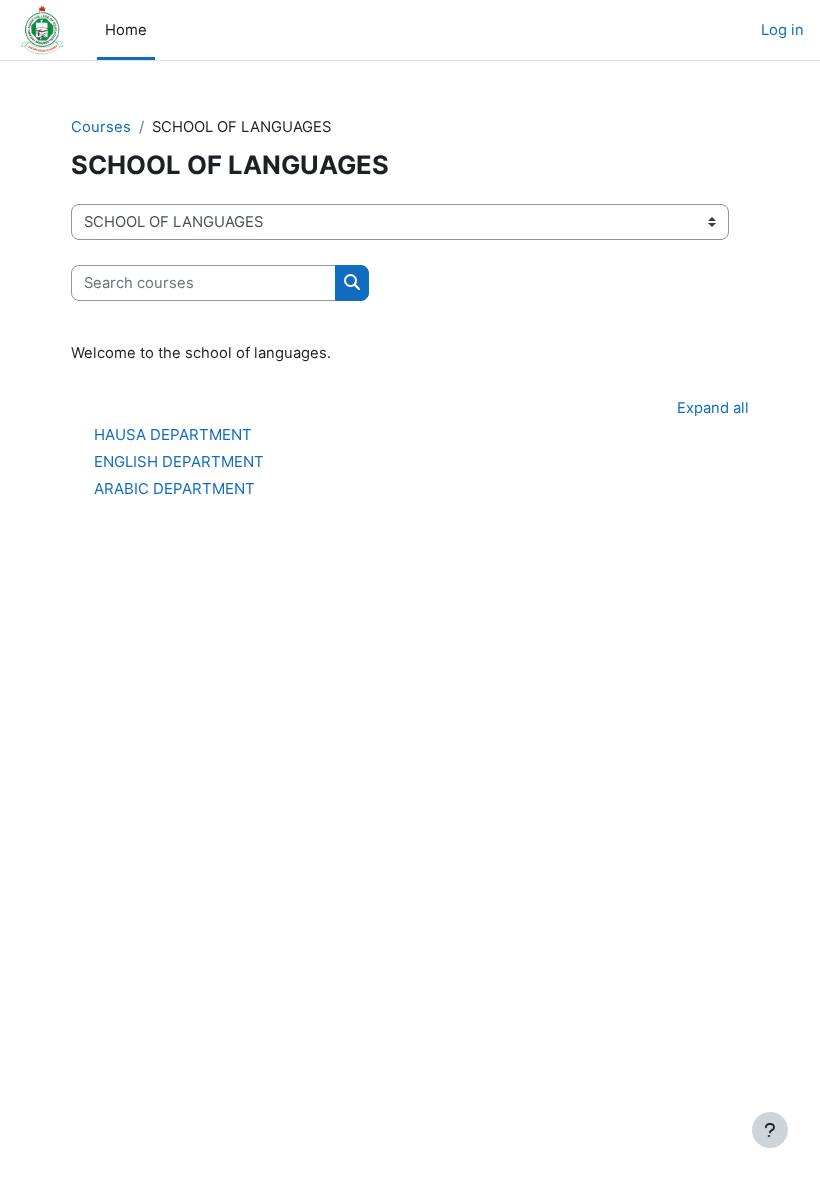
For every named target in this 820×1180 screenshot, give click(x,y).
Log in (782, 30)
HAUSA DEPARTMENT (173, 434)
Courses (101, 127)
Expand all (713, 408)
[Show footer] (770, 1130)
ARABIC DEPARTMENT (174, 488)
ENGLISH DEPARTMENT (179, 461)
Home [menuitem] (126, 30)
